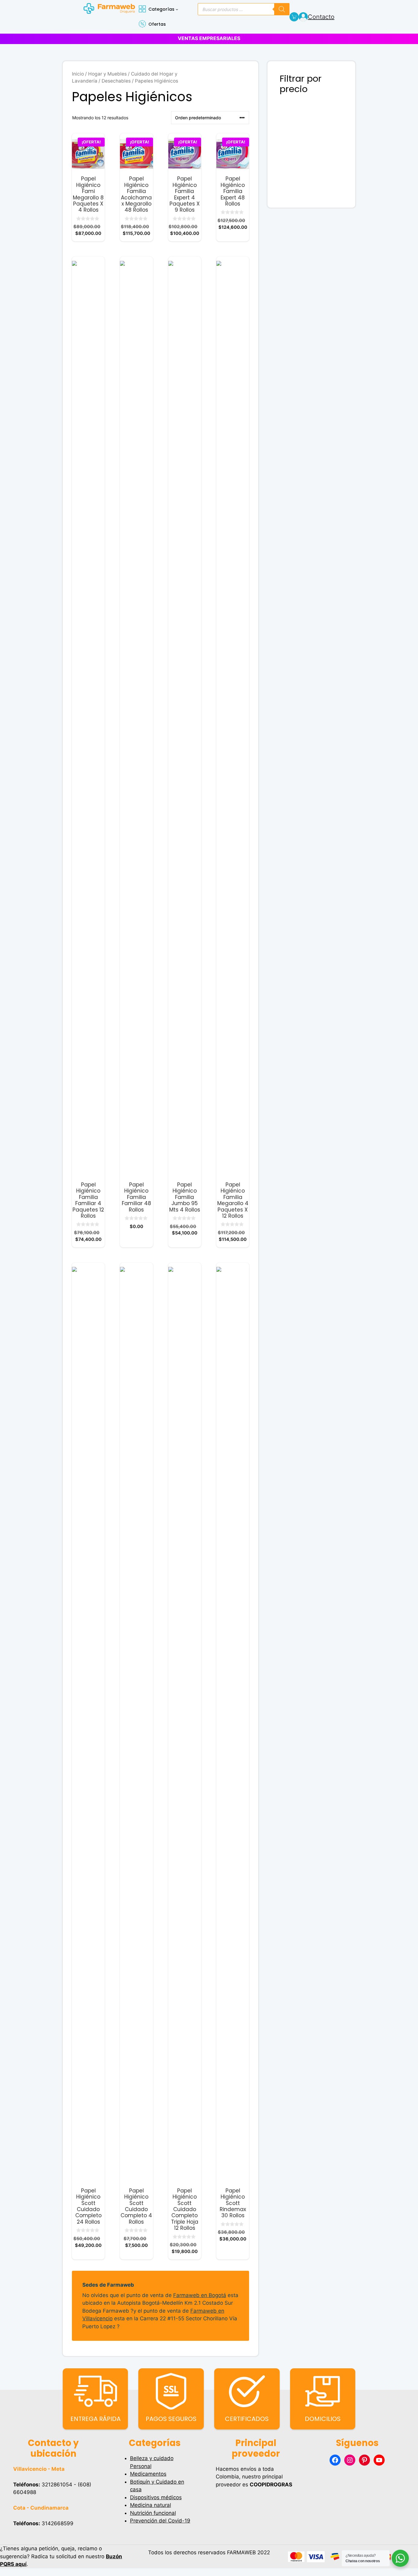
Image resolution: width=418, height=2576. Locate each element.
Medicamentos (148, 2474)
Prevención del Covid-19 (160, 2521)
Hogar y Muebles (107, 74)
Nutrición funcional (153, 2513)
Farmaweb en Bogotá (200, 2295)
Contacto (321, 17)
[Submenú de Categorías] (177, 9)
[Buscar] (282, 9)
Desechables (116, 81)
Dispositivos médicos (156, 2497)
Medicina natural (151, 2505)
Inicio (78, 74)
